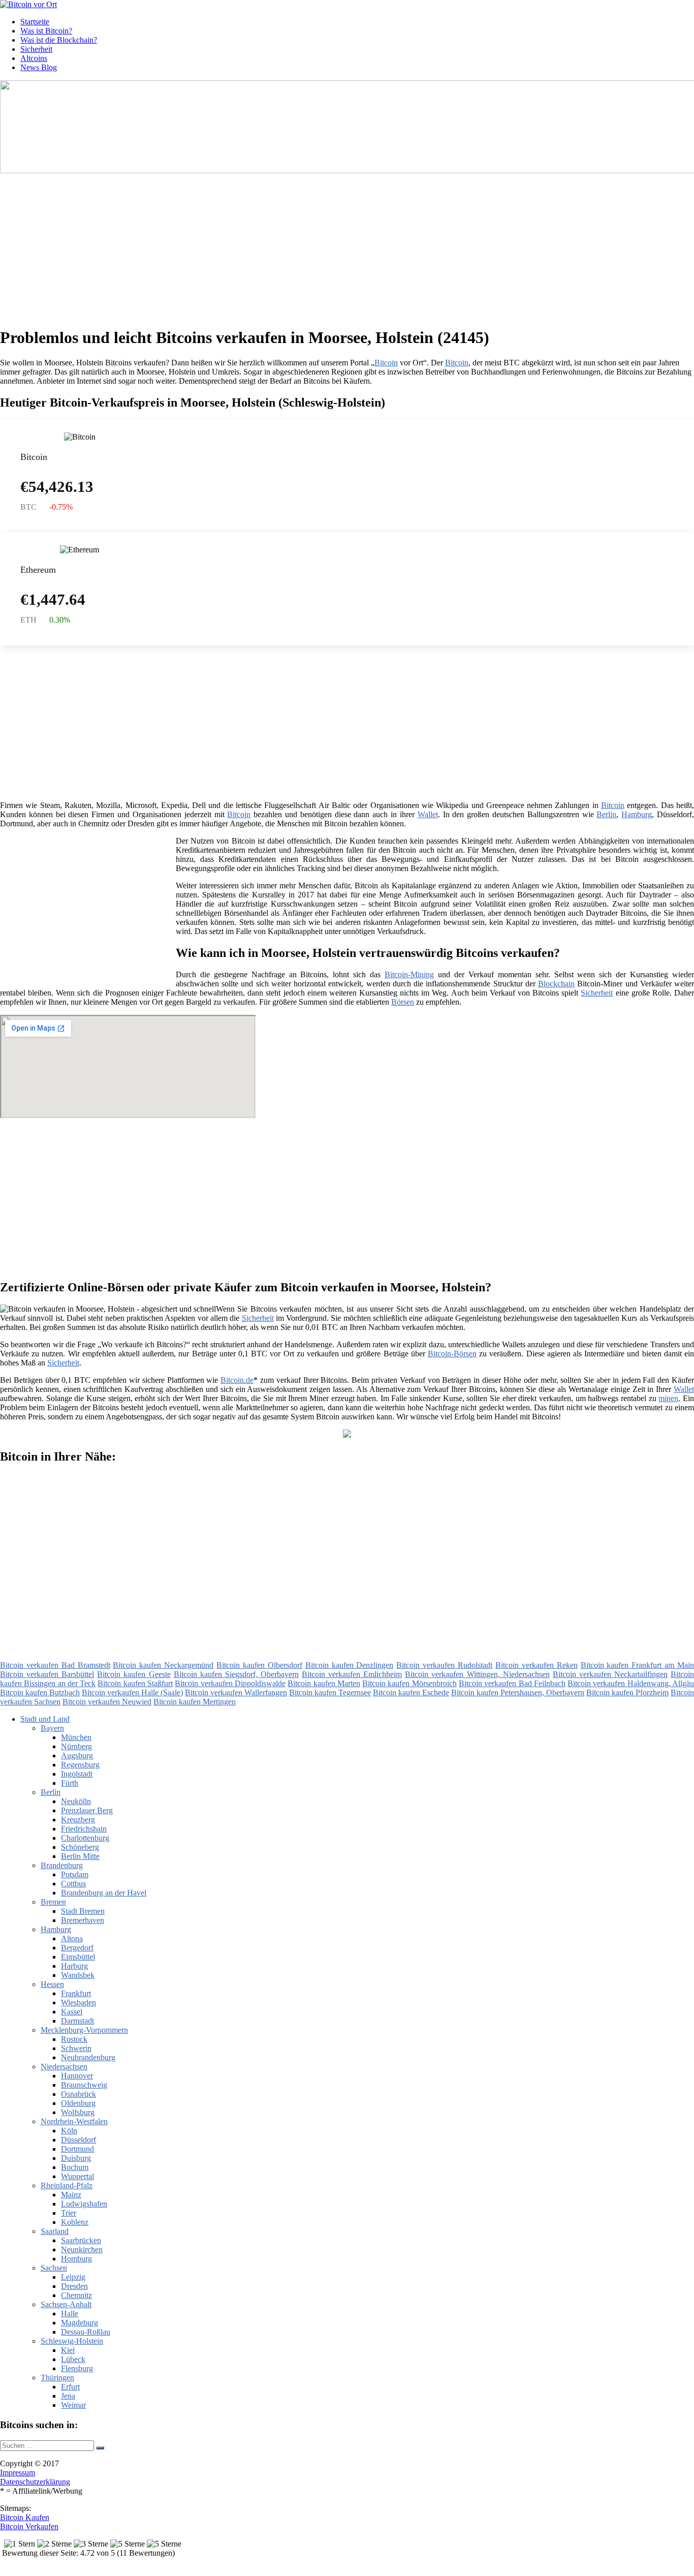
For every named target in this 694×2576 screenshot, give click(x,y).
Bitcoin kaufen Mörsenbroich (409, 1683)
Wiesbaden (78, 2003)
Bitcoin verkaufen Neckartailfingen (610, 1674)
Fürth (70, 1783)
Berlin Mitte (80, 1856)
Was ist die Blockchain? (59, 40)
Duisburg (76, 2158)
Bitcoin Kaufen (25, 2517)
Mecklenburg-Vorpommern (84, 2030)
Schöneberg (80, 1847)
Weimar (73, 2405)
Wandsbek (78, 1975)
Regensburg (80, 1765)
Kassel (72, 2012)
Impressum (18, 2473)
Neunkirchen (82, 2249)
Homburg (76, 2259)
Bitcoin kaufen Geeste (134, 1674)
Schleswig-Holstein (72, 2341)
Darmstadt (77, 2021)
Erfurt (70, 2387)
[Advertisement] (312, 246)
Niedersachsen (64, 2067)
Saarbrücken (81, 2240)
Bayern (52, 1728)
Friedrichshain (84, 1829)
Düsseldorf (78, 2140)
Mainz (71, 2195)
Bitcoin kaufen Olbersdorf (259, 1665)
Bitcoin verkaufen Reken (537, 1665)
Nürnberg (76, 1746)
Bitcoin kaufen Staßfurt (135, 1683)
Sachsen (54, 2268)
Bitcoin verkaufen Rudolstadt (444, 1665)
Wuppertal (77, 2176)
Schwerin (76, 2048)
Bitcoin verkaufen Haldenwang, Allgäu (631, 1683)
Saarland (55, 2231)
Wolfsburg (78, 2112)
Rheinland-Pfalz (67, 2185)
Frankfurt (76, 1993)
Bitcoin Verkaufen (29, 2526)
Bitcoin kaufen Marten (324, 1683)
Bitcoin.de (237, 1380)
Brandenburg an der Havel (104, 1893)
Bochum (75, 2167)
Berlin (606, 814)
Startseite (35, 22)
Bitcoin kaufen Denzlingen (350, 1665)
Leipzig (73, 2277)
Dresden (74, 2286)
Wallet (428, 814)
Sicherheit (36, 49)
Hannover (77, 2076)
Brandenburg (62, 1865)
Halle (70, 2314)
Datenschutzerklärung (35, 2482)
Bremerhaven (83, 1920)
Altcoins (34, 58)
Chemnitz (76, 2295)
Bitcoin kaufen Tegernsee (330, 1693)
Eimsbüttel (78, 1957)
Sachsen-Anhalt (66, 2304)
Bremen (53, 1902)
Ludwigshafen (84, 2204)
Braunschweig (84, 2085)
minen (668, 1398)
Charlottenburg (85, 1838)
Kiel (68, 2350)
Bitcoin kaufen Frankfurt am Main (637, 1665)
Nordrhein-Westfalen (74, 2121)
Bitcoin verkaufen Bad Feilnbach (512, 1683)
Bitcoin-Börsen (452, 1354)
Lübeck (73, 2359)
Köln (69, 2131)
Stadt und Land (45, 1719)
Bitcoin (386, 363)
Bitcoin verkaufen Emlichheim (352, 1674)
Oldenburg (78, 2103)
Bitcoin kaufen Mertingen (195, 1702)
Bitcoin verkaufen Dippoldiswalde (230, 1683)
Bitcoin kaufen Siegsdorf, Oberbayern (236, 1674)
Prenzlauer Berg (87, 1810)
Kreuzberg (78, 1820)
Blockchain (556, 984)
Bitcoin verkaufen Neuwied (107, 1702)
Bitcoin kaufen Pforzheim (627, 1693)
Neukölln (76, 1801)
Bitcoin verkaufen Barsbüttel (47, 1674)
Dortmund (77, 2149)
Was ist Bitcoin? (46, 31)
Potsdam (75, 1874)
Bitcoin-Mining (409, 974)
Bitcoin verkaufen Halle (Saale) (132, 1693)
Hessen (52, 1984)
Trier (69, 2213)
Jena (68, 2396)
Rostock (74, 2039)
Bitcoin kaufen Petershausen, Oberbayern (518, 1693)
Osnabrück (78, 2094)
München (76, 1737)
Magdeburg (80, 2323)
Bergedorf (77, 1948)
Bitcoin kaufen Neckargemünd (163, 1665)
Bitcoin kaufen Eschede (411, 1693)
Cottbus (73, 1884)
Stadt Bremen (83, 1911)
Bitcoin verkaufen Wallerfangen (236, 1693)
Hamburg (637, 814)
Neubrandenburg (88, 2057)
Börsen (403, 1002)
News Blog (39, 67)
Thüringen (57, 2378)
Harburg (74, 1966)
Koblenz (75, 2222)
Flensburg (77, 2368)
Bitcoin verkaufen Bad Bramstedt (55, 1665)
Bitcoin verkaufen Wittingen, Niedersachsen (477, 1674)
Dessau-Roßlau (86, 2332)
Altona (72, 1938)
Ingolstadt (77, 1774)
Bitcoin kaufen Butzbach (40, 1693)
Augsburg (77, 1756)
